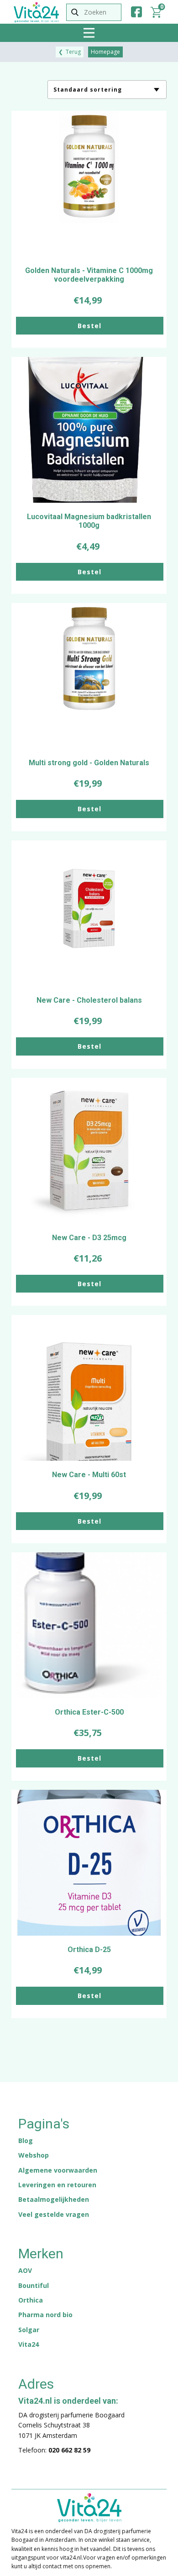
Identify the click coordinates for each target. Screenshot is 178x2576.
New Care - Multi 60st (89, 1475)
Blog (26, 2141)
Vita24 (29, 2344)
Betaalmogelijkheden (54, 2199)
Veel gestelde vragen (54, 2214)
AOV (25, 2270)
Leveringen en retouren (57, 2185)
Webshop (34, 2155)
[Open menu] (89, 33)
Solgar (29, 2330)
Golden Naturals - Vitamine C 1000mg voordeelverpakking (89, 275)
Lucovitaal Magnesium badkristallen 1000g (89, 521)
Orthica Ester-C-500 (89, 1712)
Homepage (105, 52)
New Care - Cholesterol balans (89, 1000)
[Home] (36, 12)
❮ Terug (70, 52)
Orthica (31, 2300)
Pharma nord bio (45, 2315)
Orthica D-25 (89, 1950)
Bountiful (34, 2285)
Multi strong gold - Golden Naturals (89, 763)
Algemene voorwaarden (58, 2170)
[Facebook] (136, 12)
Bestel (89, 326)
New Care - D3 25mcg (89, 1238)
